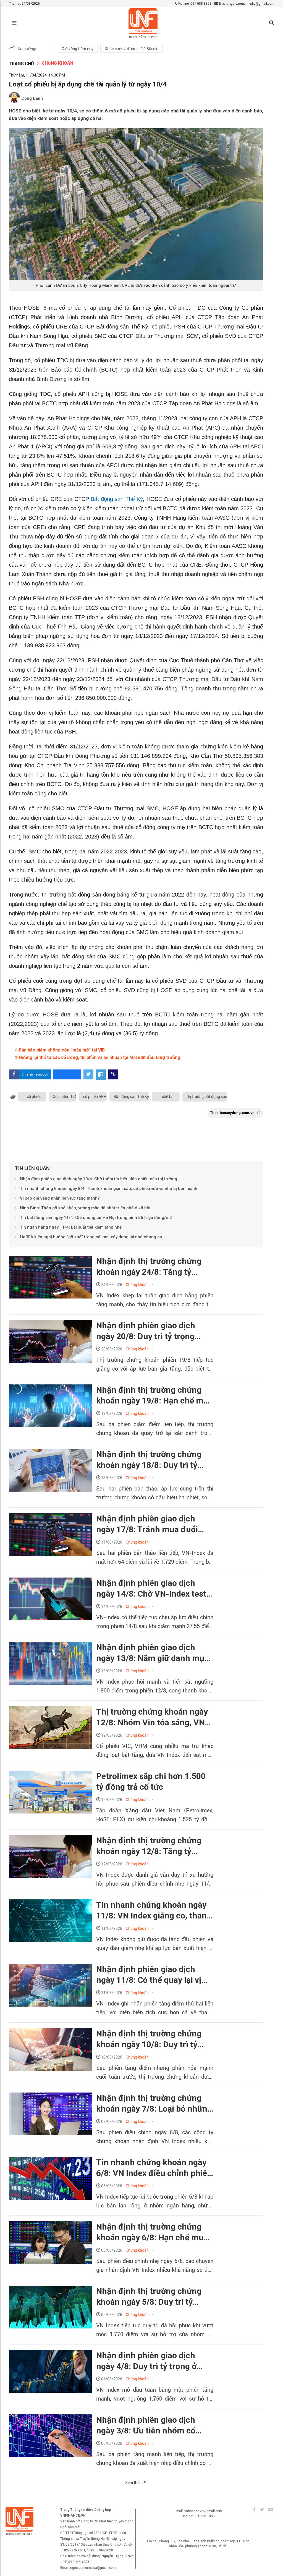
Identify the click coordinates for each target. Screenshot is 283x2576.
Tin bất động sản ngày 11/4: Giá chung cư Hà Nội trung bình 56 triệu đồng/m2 (96, 1218)
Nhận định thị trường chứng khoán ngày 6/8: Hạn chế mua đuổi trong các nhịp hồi (152, 2232)
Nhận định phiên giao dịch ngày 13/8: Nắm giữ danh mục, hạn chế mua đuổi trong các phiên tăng (154, 1653)
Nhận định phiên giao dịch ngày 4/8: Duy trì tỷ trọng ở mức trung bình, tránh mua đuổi (147, 2361)
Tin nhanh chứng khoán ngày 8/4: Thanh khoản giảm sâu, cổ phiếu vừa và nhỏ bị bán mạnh (109, 1189)
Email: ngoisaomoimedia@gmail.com (246, 4)
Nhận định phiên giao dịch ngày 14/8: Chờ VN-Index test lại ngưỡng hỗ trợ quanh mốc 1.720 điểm (151, 1589)
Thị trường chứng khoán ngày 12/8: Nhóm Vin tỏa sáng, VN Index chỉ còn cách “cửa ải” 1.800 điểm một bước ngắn (152, 1717)
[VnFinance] (143, 23)
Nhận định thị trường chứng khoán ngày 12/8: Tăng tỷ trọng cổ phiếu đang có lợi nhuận (149, 1846)
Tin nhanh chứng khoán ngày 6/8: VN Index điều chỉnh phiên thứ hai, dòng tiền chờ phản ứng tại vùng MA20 (154, 2168)
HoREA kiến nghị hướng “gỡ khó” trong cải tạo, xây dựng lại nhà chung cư (91, 1237)
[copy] (113, 1074)
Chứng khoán (57, 63)
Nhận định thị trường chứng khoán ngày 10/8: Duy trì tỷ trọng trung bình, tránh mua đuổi (149, 2039)
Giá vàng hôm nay (77, 49)
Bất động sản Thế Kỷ (117, 499)
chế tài (168, 1097)
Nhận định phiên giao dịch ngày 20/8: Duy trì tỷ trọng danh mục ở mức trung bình (149, 1331)
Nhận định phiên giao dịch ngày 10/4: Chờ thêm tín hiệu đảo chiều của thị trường (99, 1179)
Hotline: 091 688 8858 (194, 4)
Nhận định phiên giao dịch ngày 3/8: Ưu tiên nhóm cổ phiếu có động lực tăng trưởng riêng (153, 2425)
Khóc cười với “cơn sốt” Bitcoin (132, 49)
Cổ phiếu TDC (64, 1097)
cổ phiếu (34, 1097)
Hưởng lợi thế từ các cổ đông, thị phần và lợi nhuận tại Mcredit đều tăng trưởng (99, 1057)
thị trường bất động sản (207, 1097)
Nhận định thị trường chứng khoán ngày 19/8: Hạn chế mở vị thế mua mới (152, 1395)
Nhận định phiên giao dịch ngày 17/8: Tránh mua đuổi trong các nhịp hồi (147, 1524)
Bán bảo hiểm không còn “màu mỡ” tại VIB (61, 1050)
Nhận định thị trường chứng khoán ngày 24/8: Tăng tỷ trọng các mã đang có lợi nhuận (149, 1267)
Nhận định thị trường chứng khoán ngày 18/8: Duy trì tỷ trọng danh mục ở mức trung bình (150, 1460)
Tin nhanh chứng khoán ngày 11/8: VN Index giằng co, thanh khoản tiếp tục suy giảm (154, 1910)
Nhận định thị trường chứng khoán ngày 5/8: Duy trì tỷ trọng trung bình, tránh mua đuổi (149, 2297)
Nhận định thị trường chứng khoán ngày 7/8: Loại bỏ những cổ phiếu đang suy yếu (154, 2104)
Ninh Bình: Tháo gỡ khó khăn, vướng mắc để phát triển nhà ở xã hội (85, 1208)
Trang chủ (21, 64)
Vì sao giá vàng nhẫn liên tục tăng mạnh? (60, 1198)
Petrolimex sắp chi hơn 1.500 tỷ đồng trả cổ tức (151, 1781)
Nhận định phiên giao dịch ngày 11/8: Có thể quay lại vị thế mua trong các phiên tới (149, 1975)
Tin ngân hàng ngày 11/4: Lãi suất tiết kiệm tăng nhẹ (71, 1227)
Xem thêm (134, 2483)
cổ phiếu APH (95, 1097)
